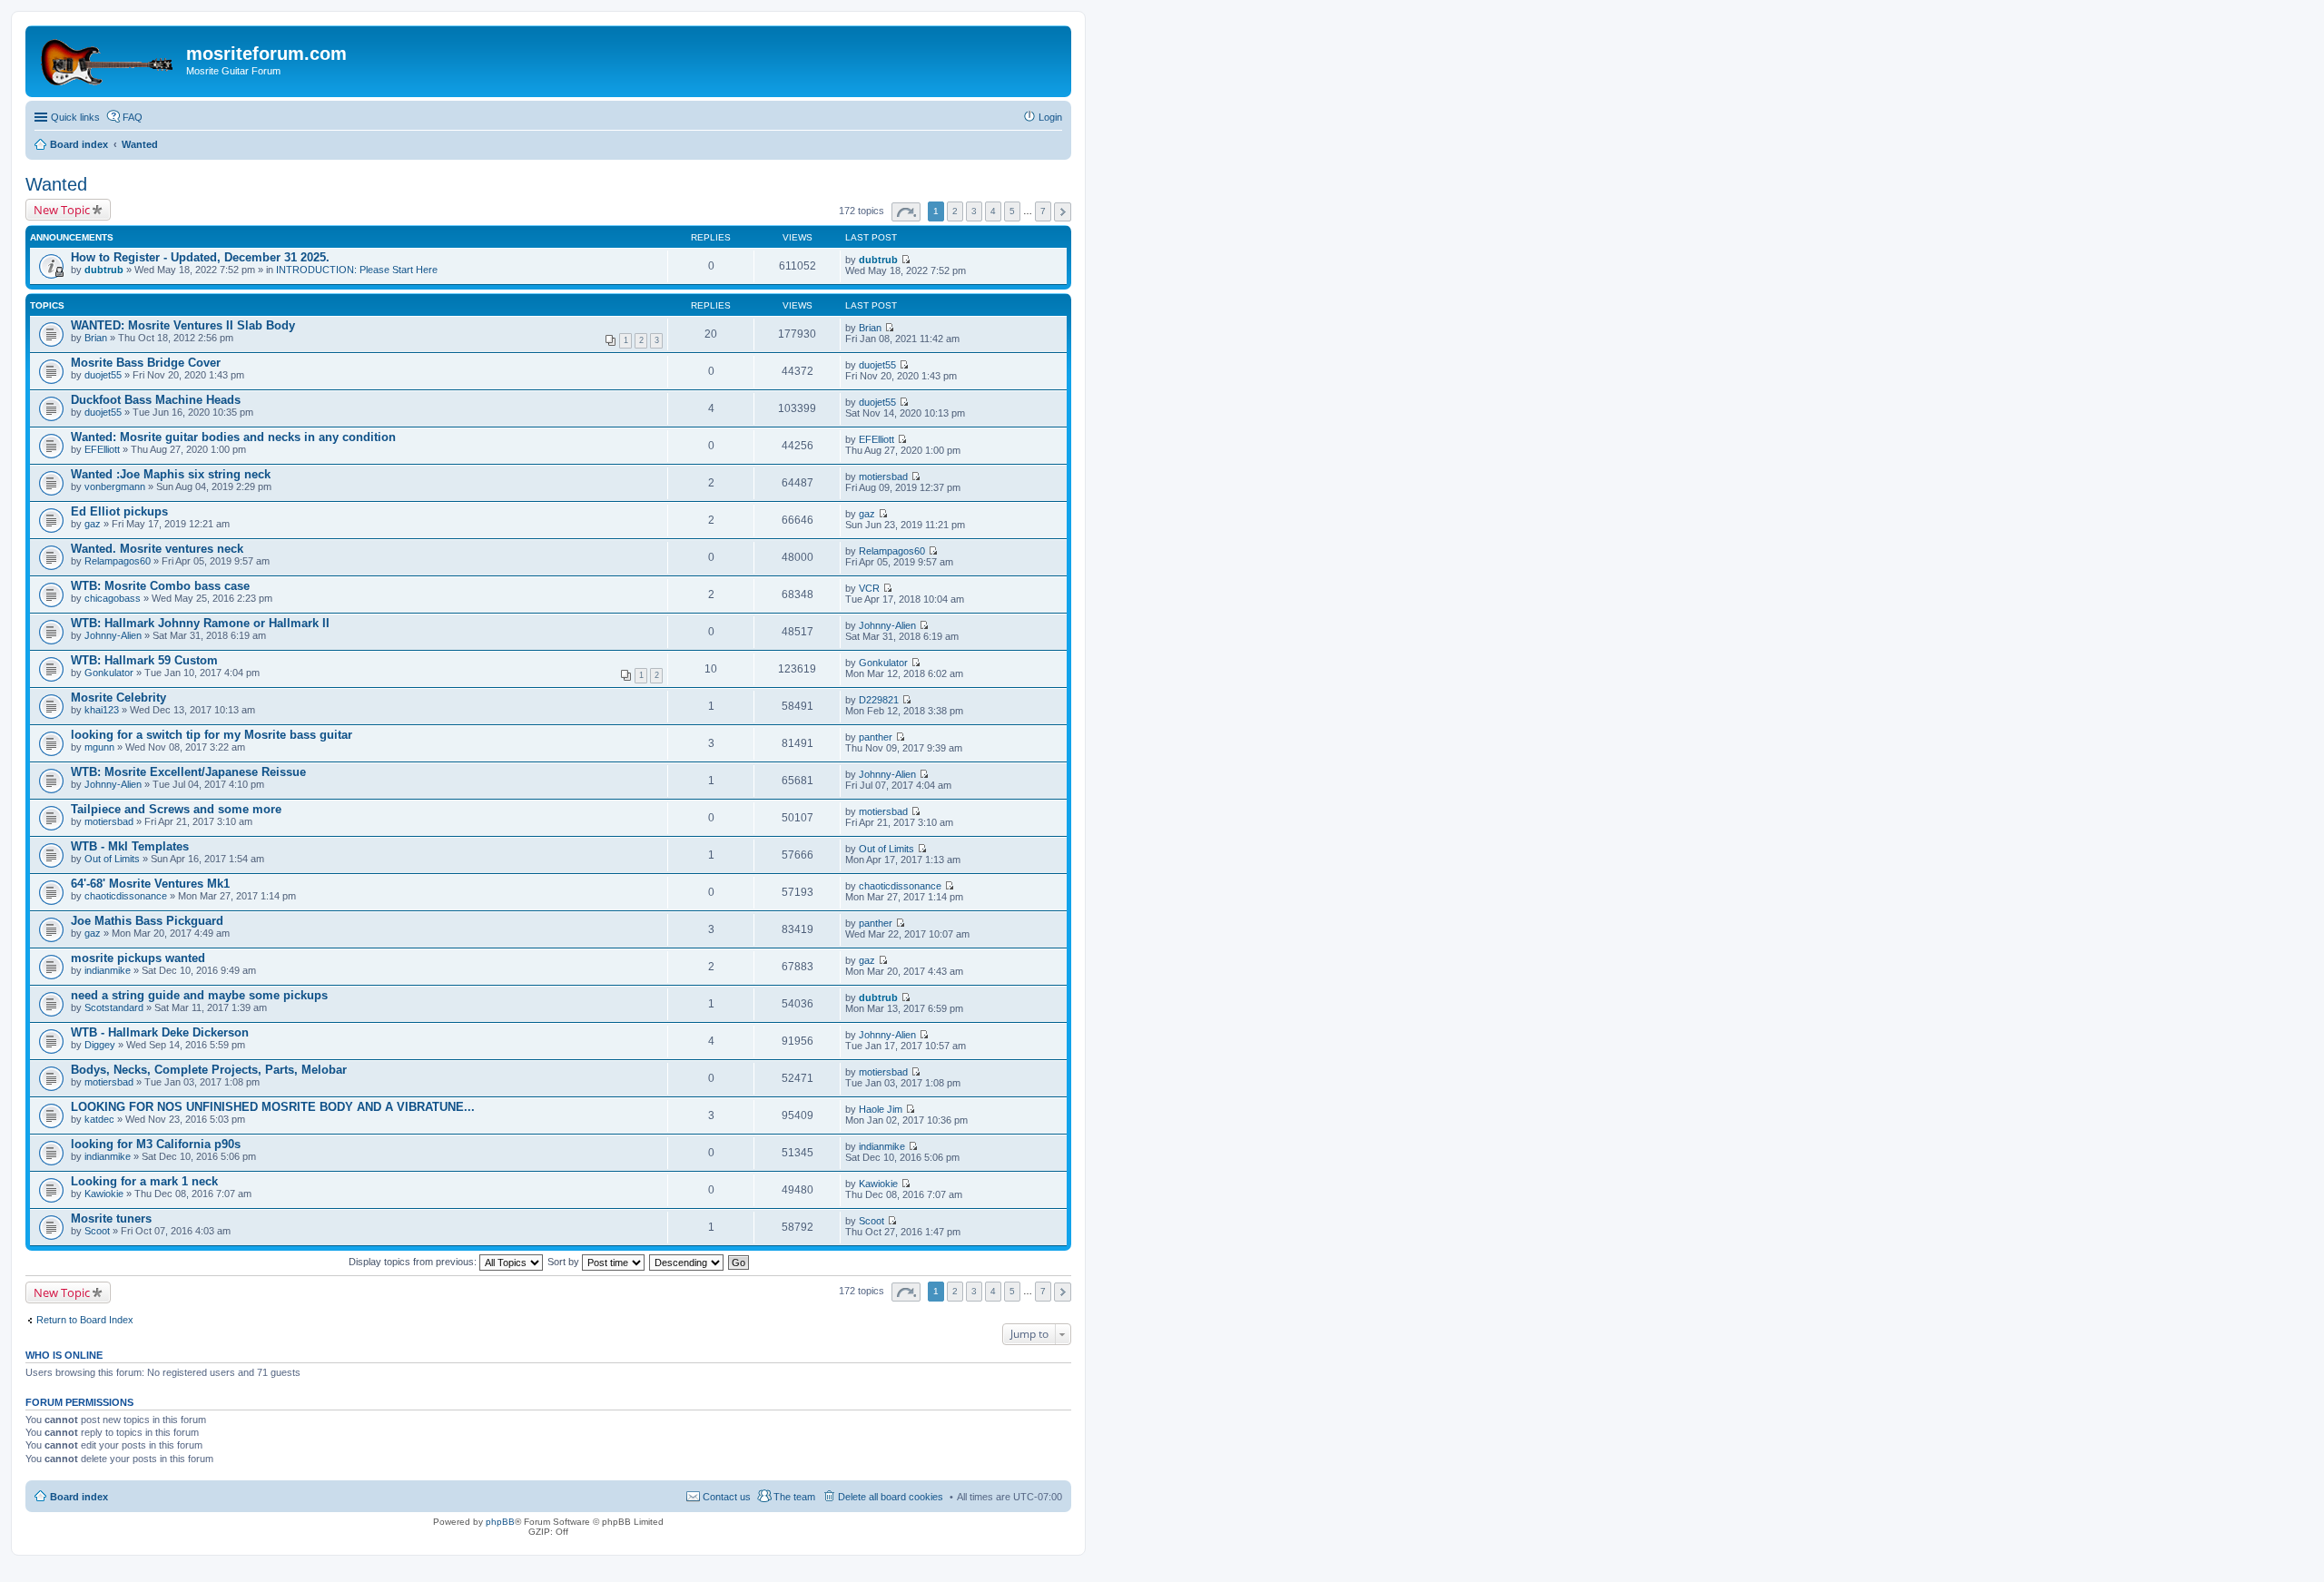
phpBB (500, 1522)
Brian (96, 338)
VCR (869, 588)
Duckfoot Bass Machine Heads (156, 400)
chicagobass (113, 598)
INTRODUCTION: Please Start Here (357, 270)
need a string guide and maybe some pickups (199, 995)
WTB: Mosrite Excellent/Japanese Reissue (188, 772)
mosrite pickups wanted (138, 958)
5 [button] (1012, 211)
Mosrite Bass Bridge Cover (146, 363)
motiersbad (883, 477)
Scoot (97, 1231)
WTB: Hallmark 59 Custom (144, 660)
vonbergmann (115, 486)
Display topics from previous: (414, 1262)
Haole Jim (881, 1109)
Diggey (100, 1045)
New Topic (62, 210)
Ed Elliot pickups (119, 511)
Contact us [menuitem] (727, 1497)
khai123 (102, 710)
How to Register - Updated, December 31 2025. (200, 257)
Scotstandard (114, 1007)
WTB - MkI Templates (130, 846)
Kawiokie (104, 1194)
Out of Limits (112, 859)
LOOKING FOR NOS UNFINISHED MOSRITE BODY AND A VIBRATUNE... (273, 1107)
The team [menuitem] (794, 1497)
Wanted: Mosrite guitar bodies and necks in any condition (233, 437)
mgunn (99, 747)
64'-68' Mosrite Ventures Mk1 (150, 884)
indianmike (108, 970)
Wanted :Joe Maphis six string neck (171, 474)
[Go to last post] (906, 260)
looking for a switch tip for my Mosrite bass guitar (212, 735)
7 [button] (1043, 211)
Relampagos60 (118, 561)
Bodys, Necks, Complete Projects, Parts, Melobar (209, 1070)
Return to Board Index (85, 1320)
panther (876, 737)
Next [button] (1063, 212)
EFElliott (102, 449)
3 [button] (974, 211)
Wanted (56, 184)
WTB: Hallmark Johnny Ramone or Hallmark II (200, 623)
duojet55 (103, 375)
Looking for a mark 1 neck (144, 1181)
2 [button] (955, 211)
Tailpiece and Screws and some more (176, 809)
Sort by (565, 1262)
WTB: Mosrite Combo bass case (160, 586)
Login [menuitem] (1050, 117)
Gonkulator (109, 673)
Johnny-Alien (113, 635)
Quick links (75, 117)
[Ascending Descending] (687, 1262)
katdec (99, 1119)
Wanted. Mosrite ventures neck (157, 549)
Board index (79, 1497)
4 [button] (993, 211)
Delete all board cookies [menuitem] (891, 1497)
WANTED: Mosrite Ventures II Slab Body (183, 325)
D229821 (879, 700)
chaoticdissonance (126, 896)
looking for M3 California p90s (156, 1144)
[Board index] (108, 59)
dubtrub (104, 270)
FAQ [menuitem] (133, 117)
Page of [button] (906, 212)
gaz (93, 524)
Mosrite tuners (111, 1218)
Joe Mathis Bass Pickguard (147, 921)
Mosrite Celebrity (118, 698)
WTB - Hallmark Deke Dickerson (160, 1032)
